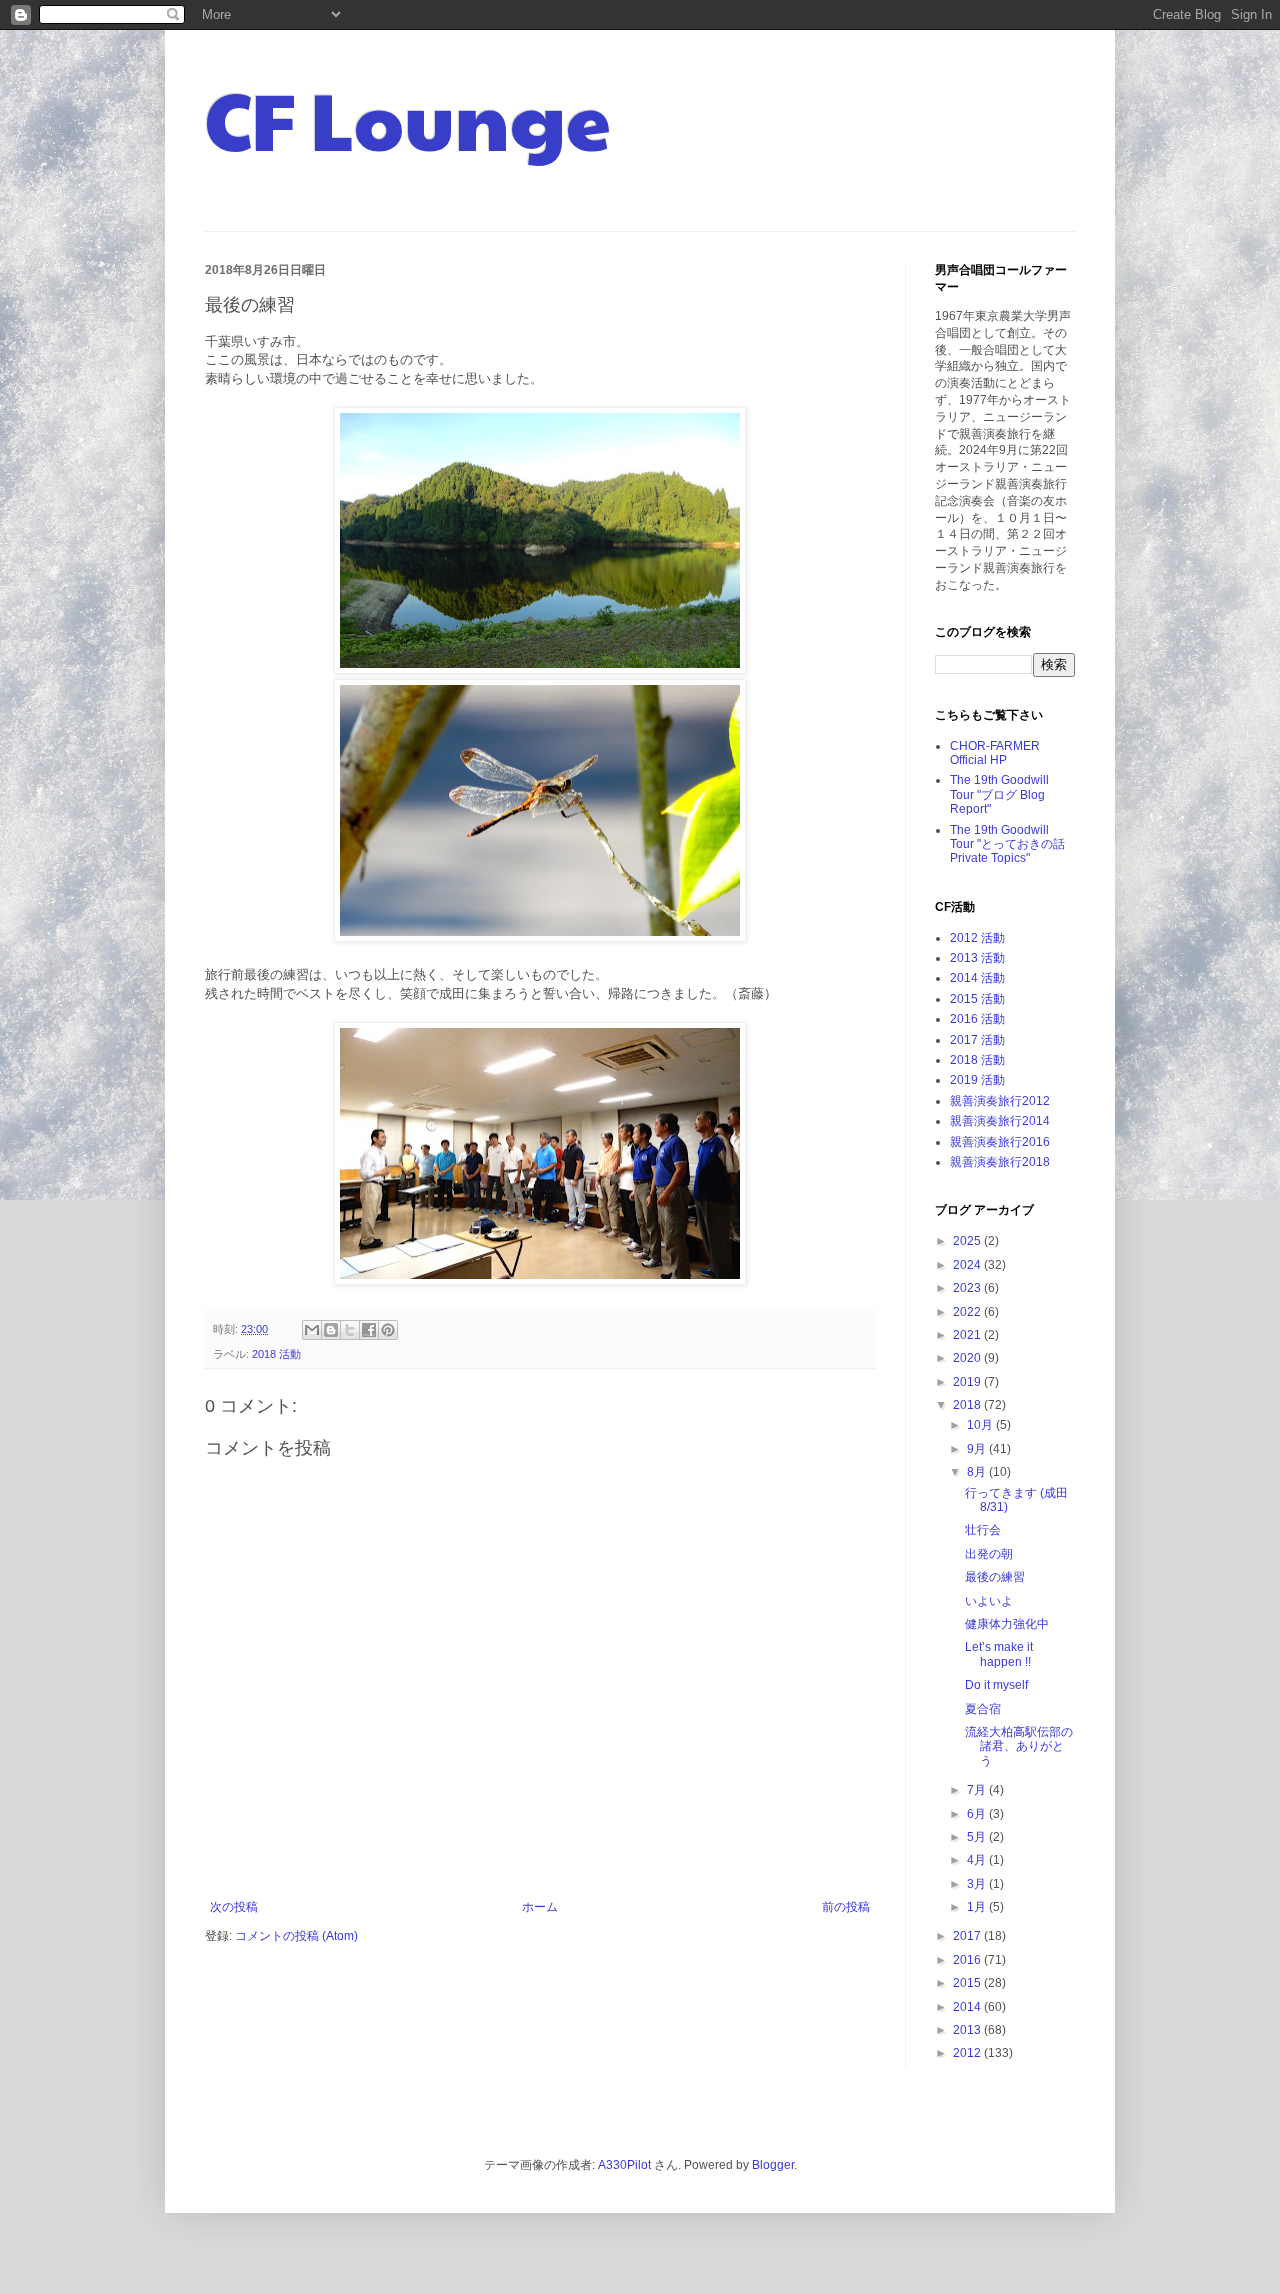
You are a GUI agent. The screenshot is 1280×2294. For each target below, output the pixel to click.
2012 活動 (977, 938)
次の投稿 (234, 1907)
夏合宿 (983, 1709)
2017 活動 (977, 1040)
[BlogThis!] (331, 1330)
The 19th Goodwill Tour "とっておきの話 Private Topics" (1007, 844)
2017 (968, 1936)
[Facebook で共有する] (369, 1330)
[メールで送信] (312, 1330)
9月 (978, 1449)
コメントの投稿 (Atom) (296, 1936)
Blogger (773, 2165)
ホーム (540, 1907)
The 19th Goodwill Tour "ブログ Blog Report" (999, 794)
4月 (978, 1860)
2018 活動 (276, 1354)
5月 (978, 1837)
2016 (968, 1960)
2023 (968, 1288)
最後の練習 (995, 1577)
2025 (968, 1241)
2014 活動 (977, 978)
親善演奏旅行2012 (1000, 1101)
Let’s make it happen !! (999, 1654)
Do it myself (996, 1685)
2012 (968, 2053)
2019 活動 (977, 1080)
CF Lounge (408, 118)
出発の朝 (989, 1554)
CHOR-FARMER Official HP (995, 753)
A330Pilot (624, 2165)
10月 (981, 1425)
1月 (978, 1907)
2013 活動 (977, 958)
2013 (968, 2030)
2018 (968, 1405)
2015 (968, 1983)
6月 (978, 1814)
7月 (978, 1790)
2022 (968, 1312)
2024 (968, 1265)
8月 (978, 1472)
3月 (978, 1884)
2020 (968, 1358)
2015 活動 (977, 999)
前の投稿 (846, 1907)
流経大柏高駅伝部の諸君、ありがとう (1019, 1746)
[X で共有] (350, 1330)
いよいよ (989, 1601)
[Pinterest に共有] (388, 1330)
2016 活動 (977, 1019)
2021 (968, 1335)
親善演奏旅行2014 (1000, 1121)
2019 (968, 1382)
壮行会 (983, 1530)
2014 (968, 2007)
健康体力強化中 (1007, 1624)
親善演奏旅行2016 (1000, 1142)
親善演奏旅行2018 (1000, 1162)
